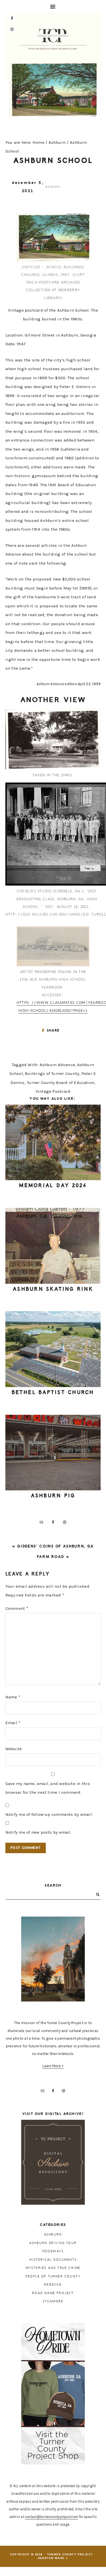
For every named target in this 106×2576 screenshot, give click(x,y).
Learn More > (53, 2066)
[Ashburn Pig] (53, 1453)
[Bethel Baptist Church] (53, 1349)
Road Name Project (53, 2293)
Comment (17, 1608)
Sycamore (53, 2301)
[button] (53, 6)
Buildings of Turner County (52, 1073)
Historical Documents (53, 2260)
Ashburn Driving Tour (53, 2243)
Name (13, 1697)
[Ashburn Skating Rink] (53, 1246)
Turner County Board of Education (61, 1083)
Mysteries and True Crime (53, 2268)
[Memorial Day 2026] (53, 1143)
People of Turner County (53, 2276)
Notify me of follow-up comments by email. (49, 1814)
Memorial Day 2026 (53, 1186)
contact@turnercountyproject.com (51, 2517)
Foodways (53, 2251)
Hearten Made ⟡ (53, 2558)
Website (14, 1749)
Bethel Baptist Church (53, 1392)
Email (13, 1723)
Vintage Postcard (53, 1091)
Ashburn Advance (57, 1065)
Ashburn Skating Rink (53, 1289)
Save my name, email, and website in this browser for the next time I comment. (48, 1788)
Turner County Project (53, 39)
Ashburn (53, 187)
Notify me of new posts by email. (38, 1832)
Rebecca (53, 2285)
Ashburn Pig (53, 1496)
